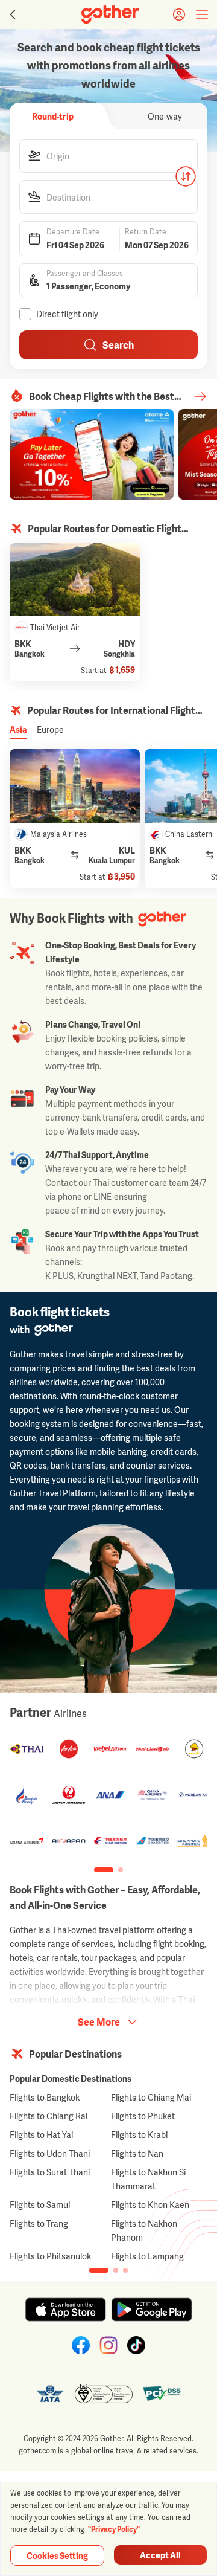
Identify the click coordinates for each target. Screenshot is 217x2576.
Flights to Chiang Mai (151, 2097)
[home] (110, 14)
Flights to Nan (137, 2153)
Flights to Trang (39, 2223)
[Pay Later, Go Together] (92, 454)
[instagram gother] (108, 2345)
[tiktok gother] (136, 2345)
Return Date (146, 232)
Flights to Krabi (139, 2135)
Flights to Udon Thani (50, 2153)
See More (99, 2022)
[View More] (200, 396)
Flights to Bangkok (45, 2097)
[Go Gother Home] (110, 14)
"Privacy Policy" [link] (114, 2529)
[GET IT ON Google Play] (152, 2310)
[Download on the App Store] (65, 2310)
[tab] (52, 116)
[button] (108, 156)
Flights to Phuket (143, 2116)
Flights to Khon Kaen (150, 2205)
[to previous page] (11, 14)
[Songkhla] (75, 580)
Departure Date (73, 232)
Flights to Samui (40, 2205)
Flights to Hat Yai (41, 2135)
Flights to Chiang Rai (49, 2116)
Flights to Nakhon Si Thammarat (148, 2179)
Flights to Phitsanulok (50, 2256)
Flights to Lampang (147, 2256)
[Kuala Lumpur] (75, 786)
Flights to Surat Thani (50, 2172)
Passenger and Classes (85, 274)
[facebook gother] (81, 2345)
